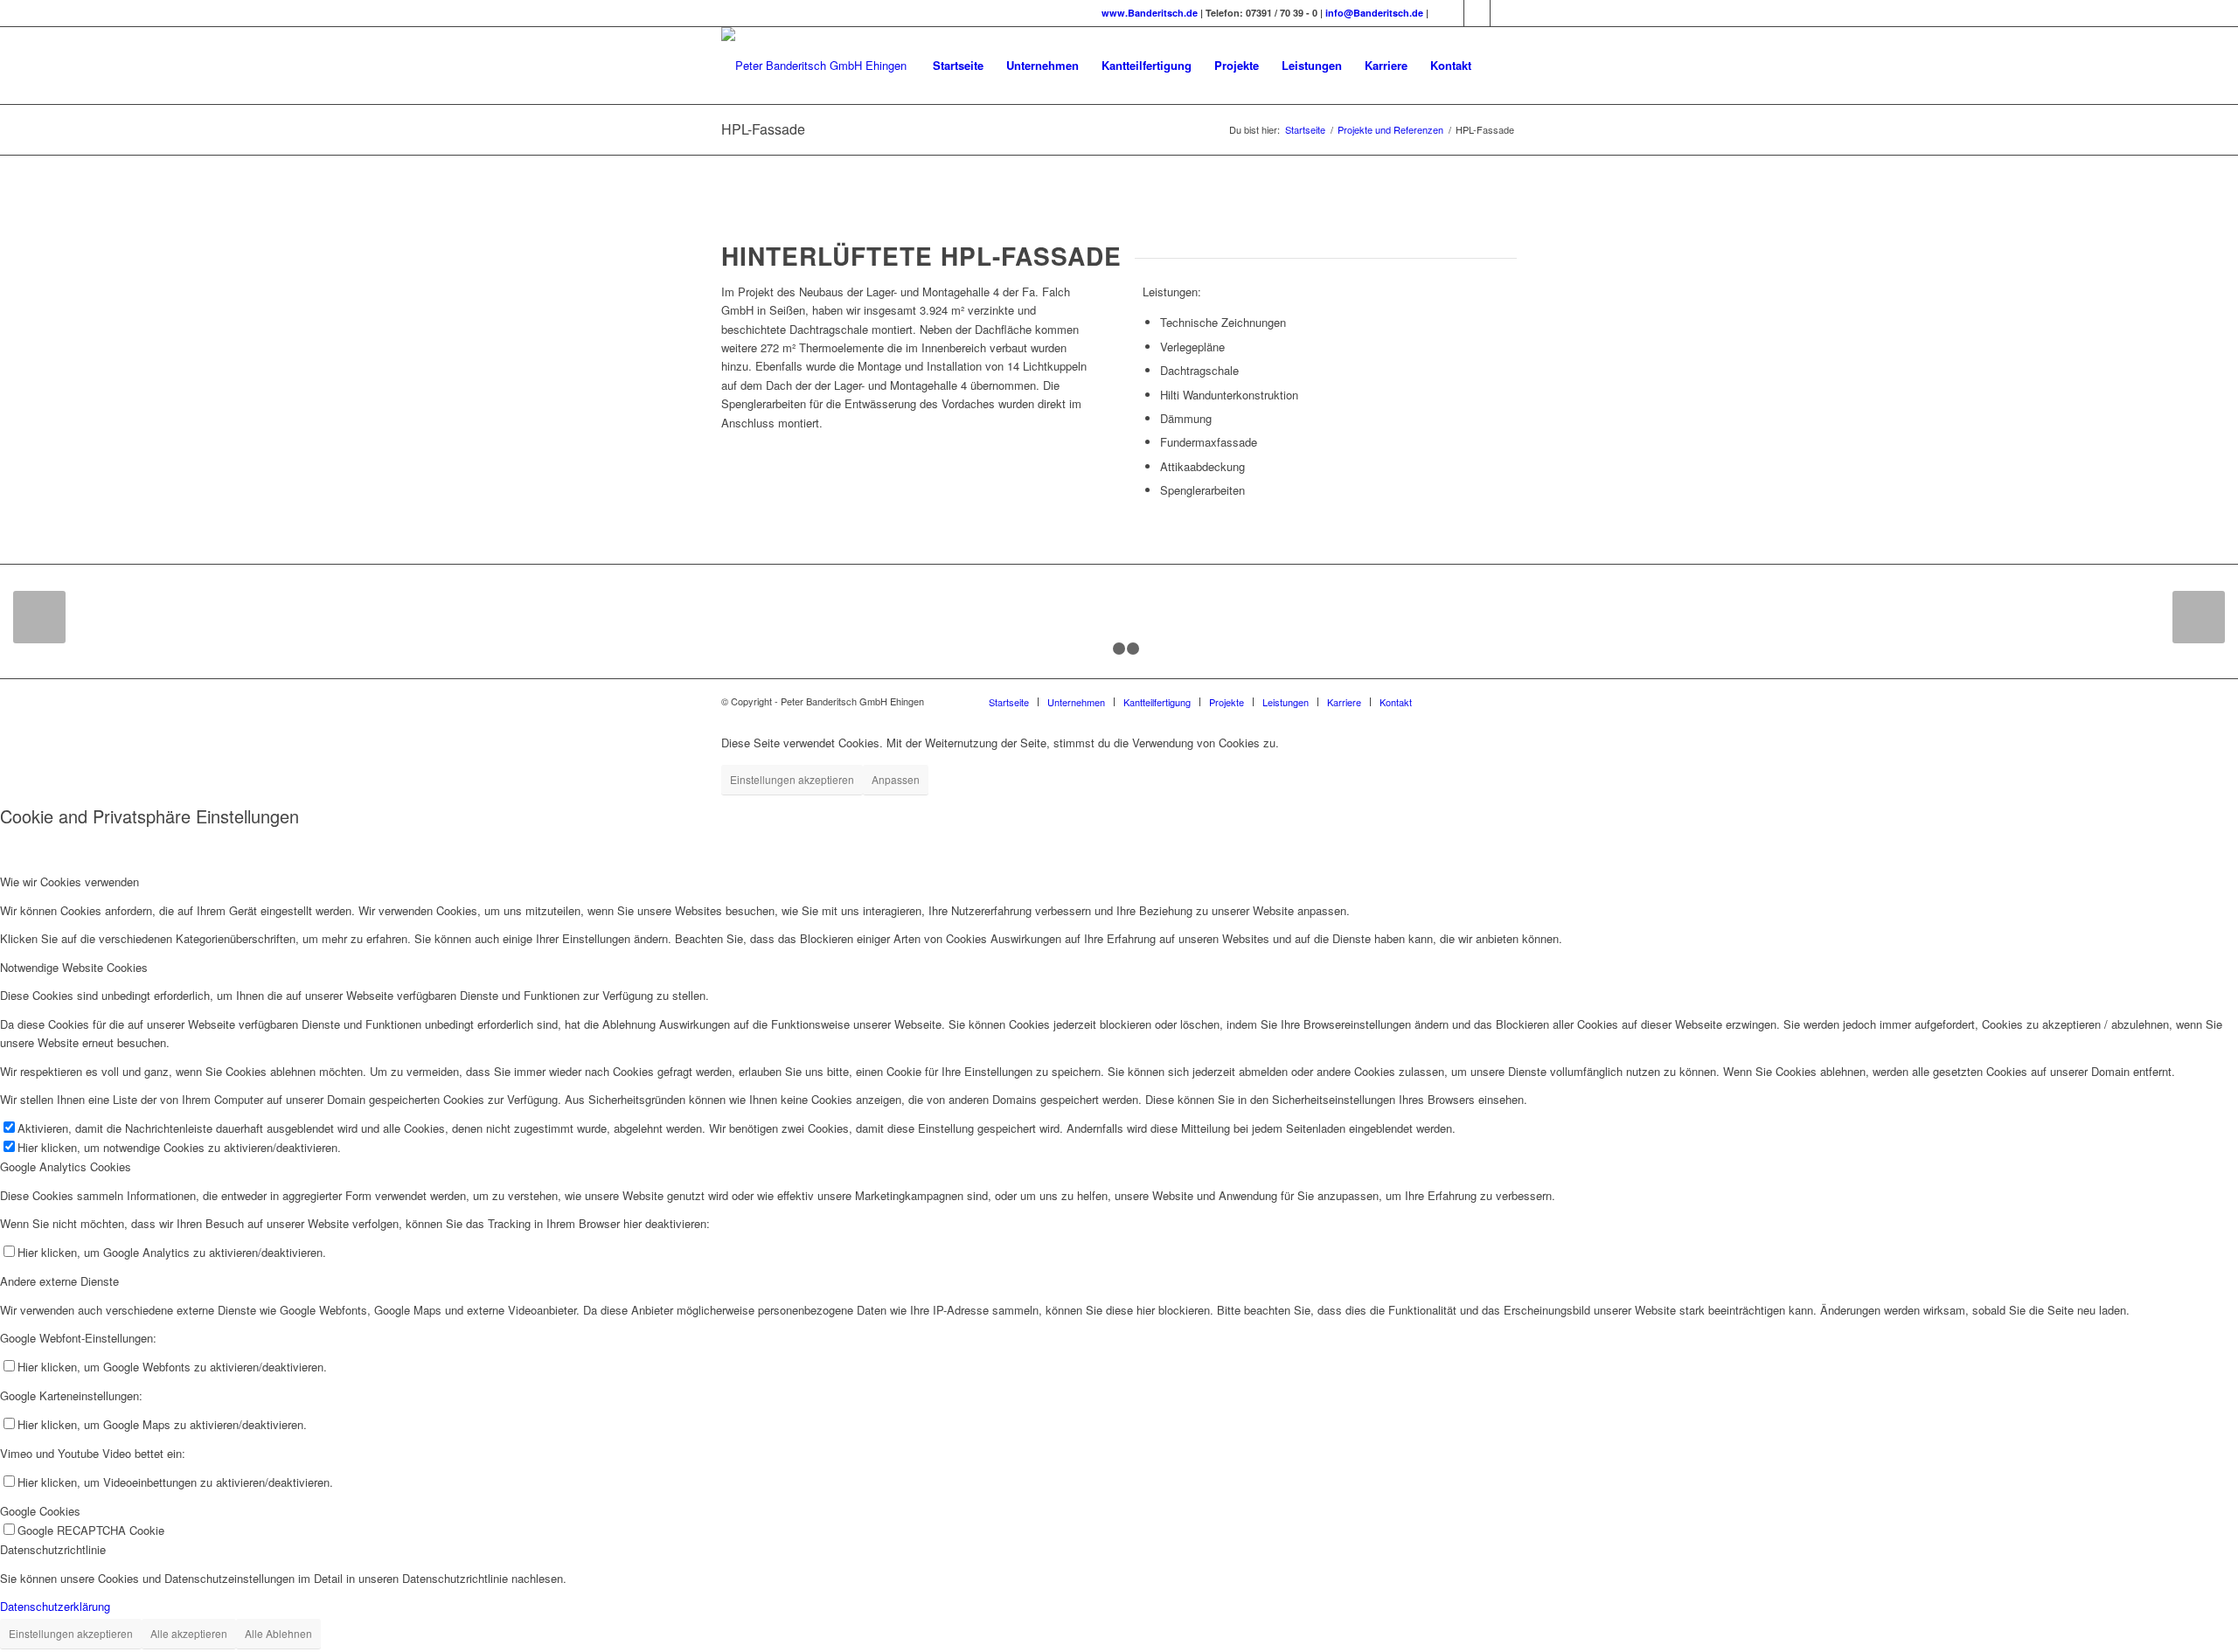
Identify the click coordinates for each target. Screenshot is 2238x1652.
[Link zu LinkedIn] (1504, 13)
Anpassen (896, 779)
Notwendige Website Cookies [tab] (74, 967)
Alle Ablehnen (278, 1633)
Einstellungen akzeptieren (792, 779)
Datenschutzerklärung (55, 1606)
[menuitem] (958, 66)
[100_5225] (96, 597)
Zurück (39, 617)
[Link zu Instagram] (1451, 13)
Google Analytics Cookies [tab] (66, 1166)
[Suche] (1500, 66)
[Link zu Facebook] (1477, 13)
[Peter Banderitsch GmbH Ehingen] (814, 66)
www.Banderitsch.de (1150, 13)
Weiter (2199, 617)
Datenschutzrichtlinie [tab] (53, 1549)
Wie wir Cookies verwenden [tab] (70, 882)
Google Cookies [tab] (40, 1511)
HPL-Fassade (763, 129)
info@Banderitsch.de (1376, 13)
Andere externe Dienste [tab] (59, 1281)
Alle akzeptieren (189, 1633)
